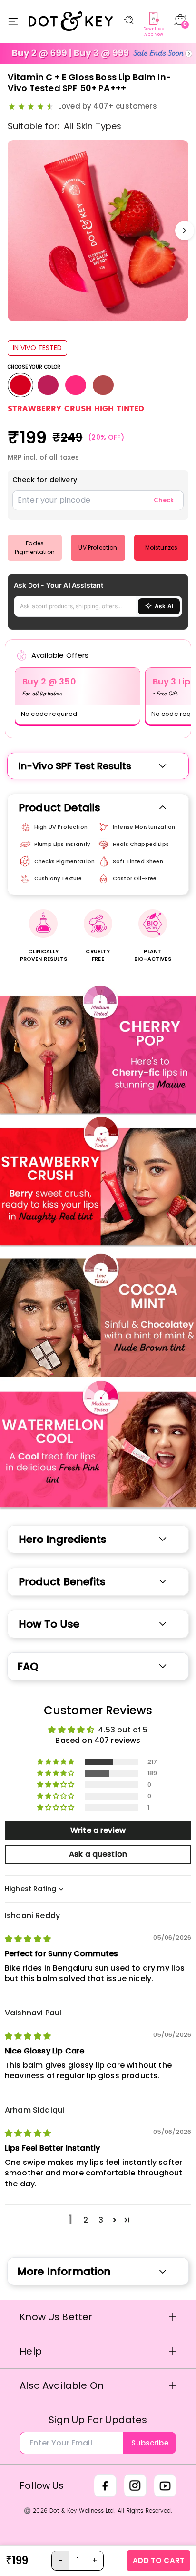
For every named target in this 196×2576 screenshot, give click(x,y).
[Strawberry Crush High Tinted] (20, 385)
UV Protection (98, 548)
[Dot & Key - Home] (71, 21)
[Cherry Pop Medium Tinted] (48, 385)
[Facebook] (105, 2485)
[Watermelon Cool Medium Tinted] (76, 385)
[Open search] (129, 20)
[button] (56, 1762)
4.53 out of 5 (123, 1730)
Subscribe (150, 2443)
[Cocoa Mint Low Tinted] (103, 385)
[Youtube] (165, 2485)
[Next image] (185, 231)
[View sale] (98, 54)
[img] (28, 1939)
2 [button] (86, 2220)
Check (164, 500)
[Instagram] (135, 2485)
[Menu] (13, 21)
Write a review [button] (98, 1830)
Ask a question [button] (98, 1854)
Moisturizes (162, 548)
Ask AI (164, 606)
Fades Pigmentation (35, 548)
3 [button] (101, 2220)
